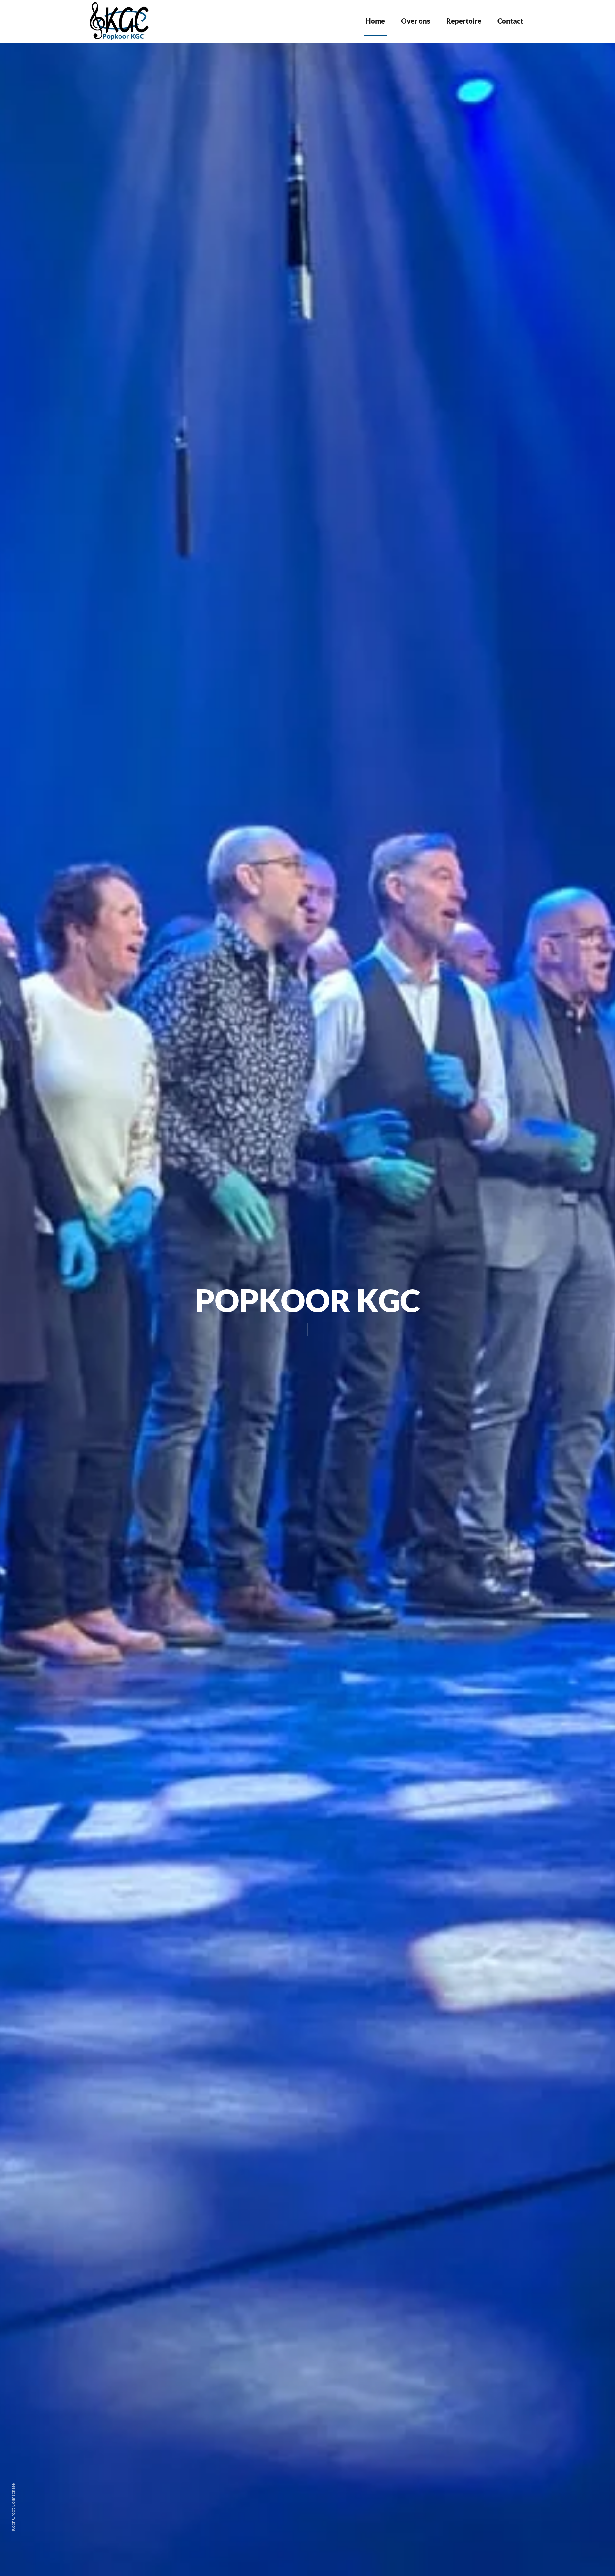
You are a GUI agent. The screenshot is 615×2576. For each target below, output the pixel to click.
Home (375, 21)
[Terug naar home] (120, 21)
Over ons (416, 21)
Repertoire (464, 21)
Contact (510, 21)
